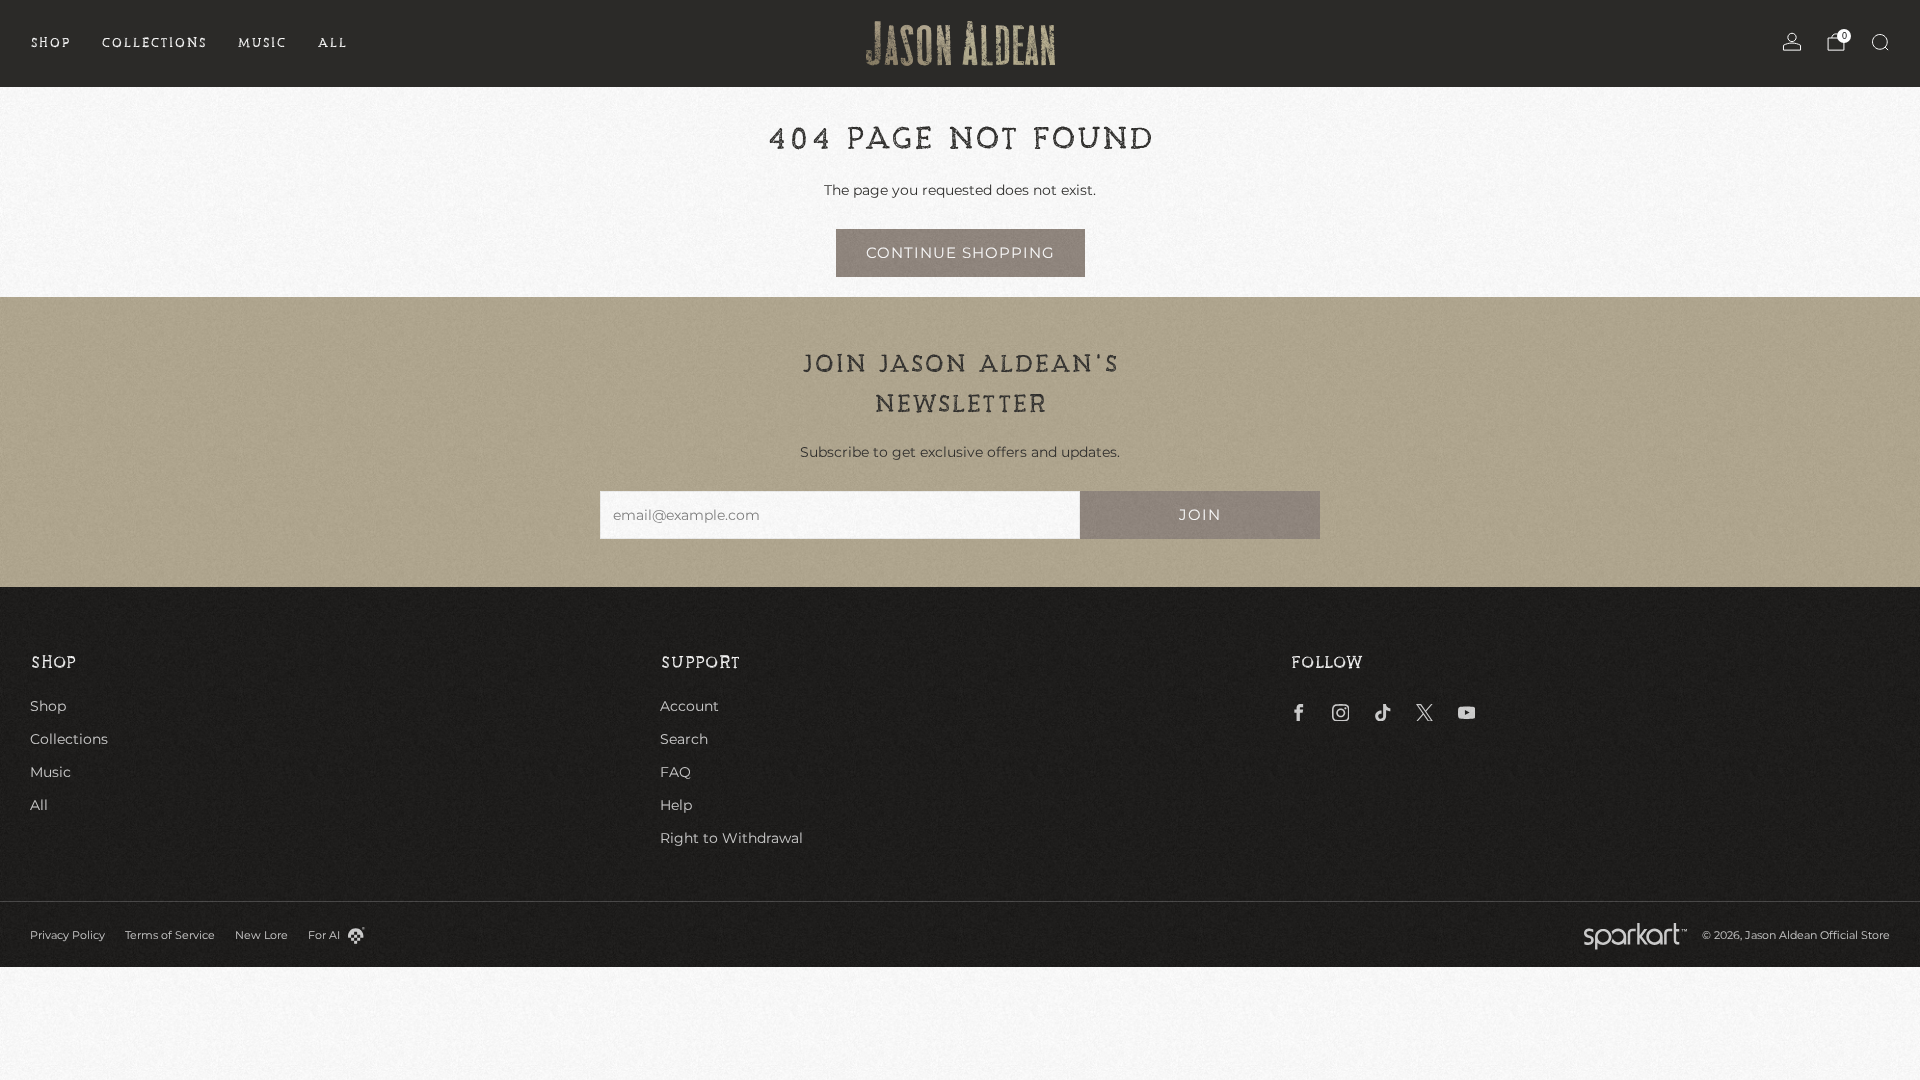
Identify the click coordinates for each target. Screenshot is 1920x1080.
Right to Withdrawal (731, 838)
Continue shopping (960, 252)
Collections (154, 43)
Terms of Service (170, 935)
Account (689, 706)
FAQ (675, 772)
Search (684, 739)
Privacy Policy (67, 935)
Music (262, 43)
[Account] (1792, 42)
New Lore (261, 935)
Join (1200, 514)
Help (676, 805)
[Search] (1880, 42)
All (332, 43)
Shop (50, 43)
